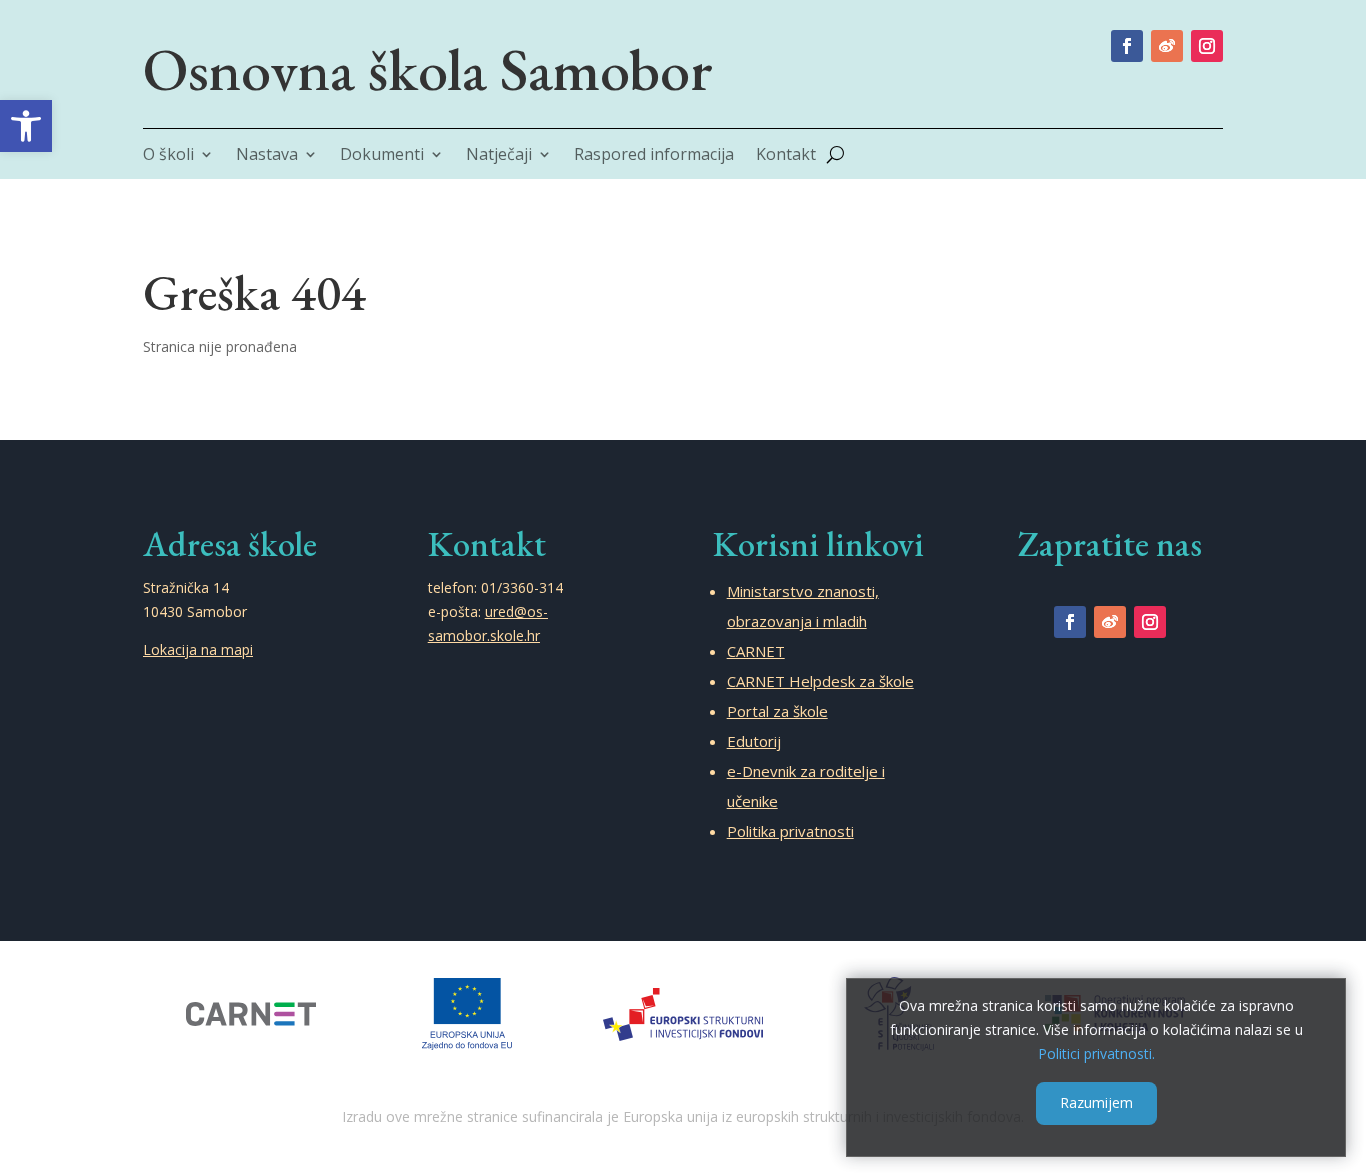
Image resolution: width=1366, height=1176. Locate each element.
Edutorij (754, 741)
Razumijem (1096, 1102)
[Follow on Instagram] (1207, 46)
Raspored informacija (654, 156)
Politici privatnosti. (1096, 1052)
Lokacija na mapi (198, 649)
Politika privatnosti (790, 831)
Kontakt (786, 156)
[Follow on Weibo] (1167, 46)
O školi (168, 156)
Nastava (267, 156)
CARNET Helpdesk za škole (820, 681)
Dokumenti (382, 156)
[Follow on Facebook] (1127, 46)
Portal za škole (777, 711)
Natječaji (499, 156)
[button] (26, 126)
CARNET (756, 651)
